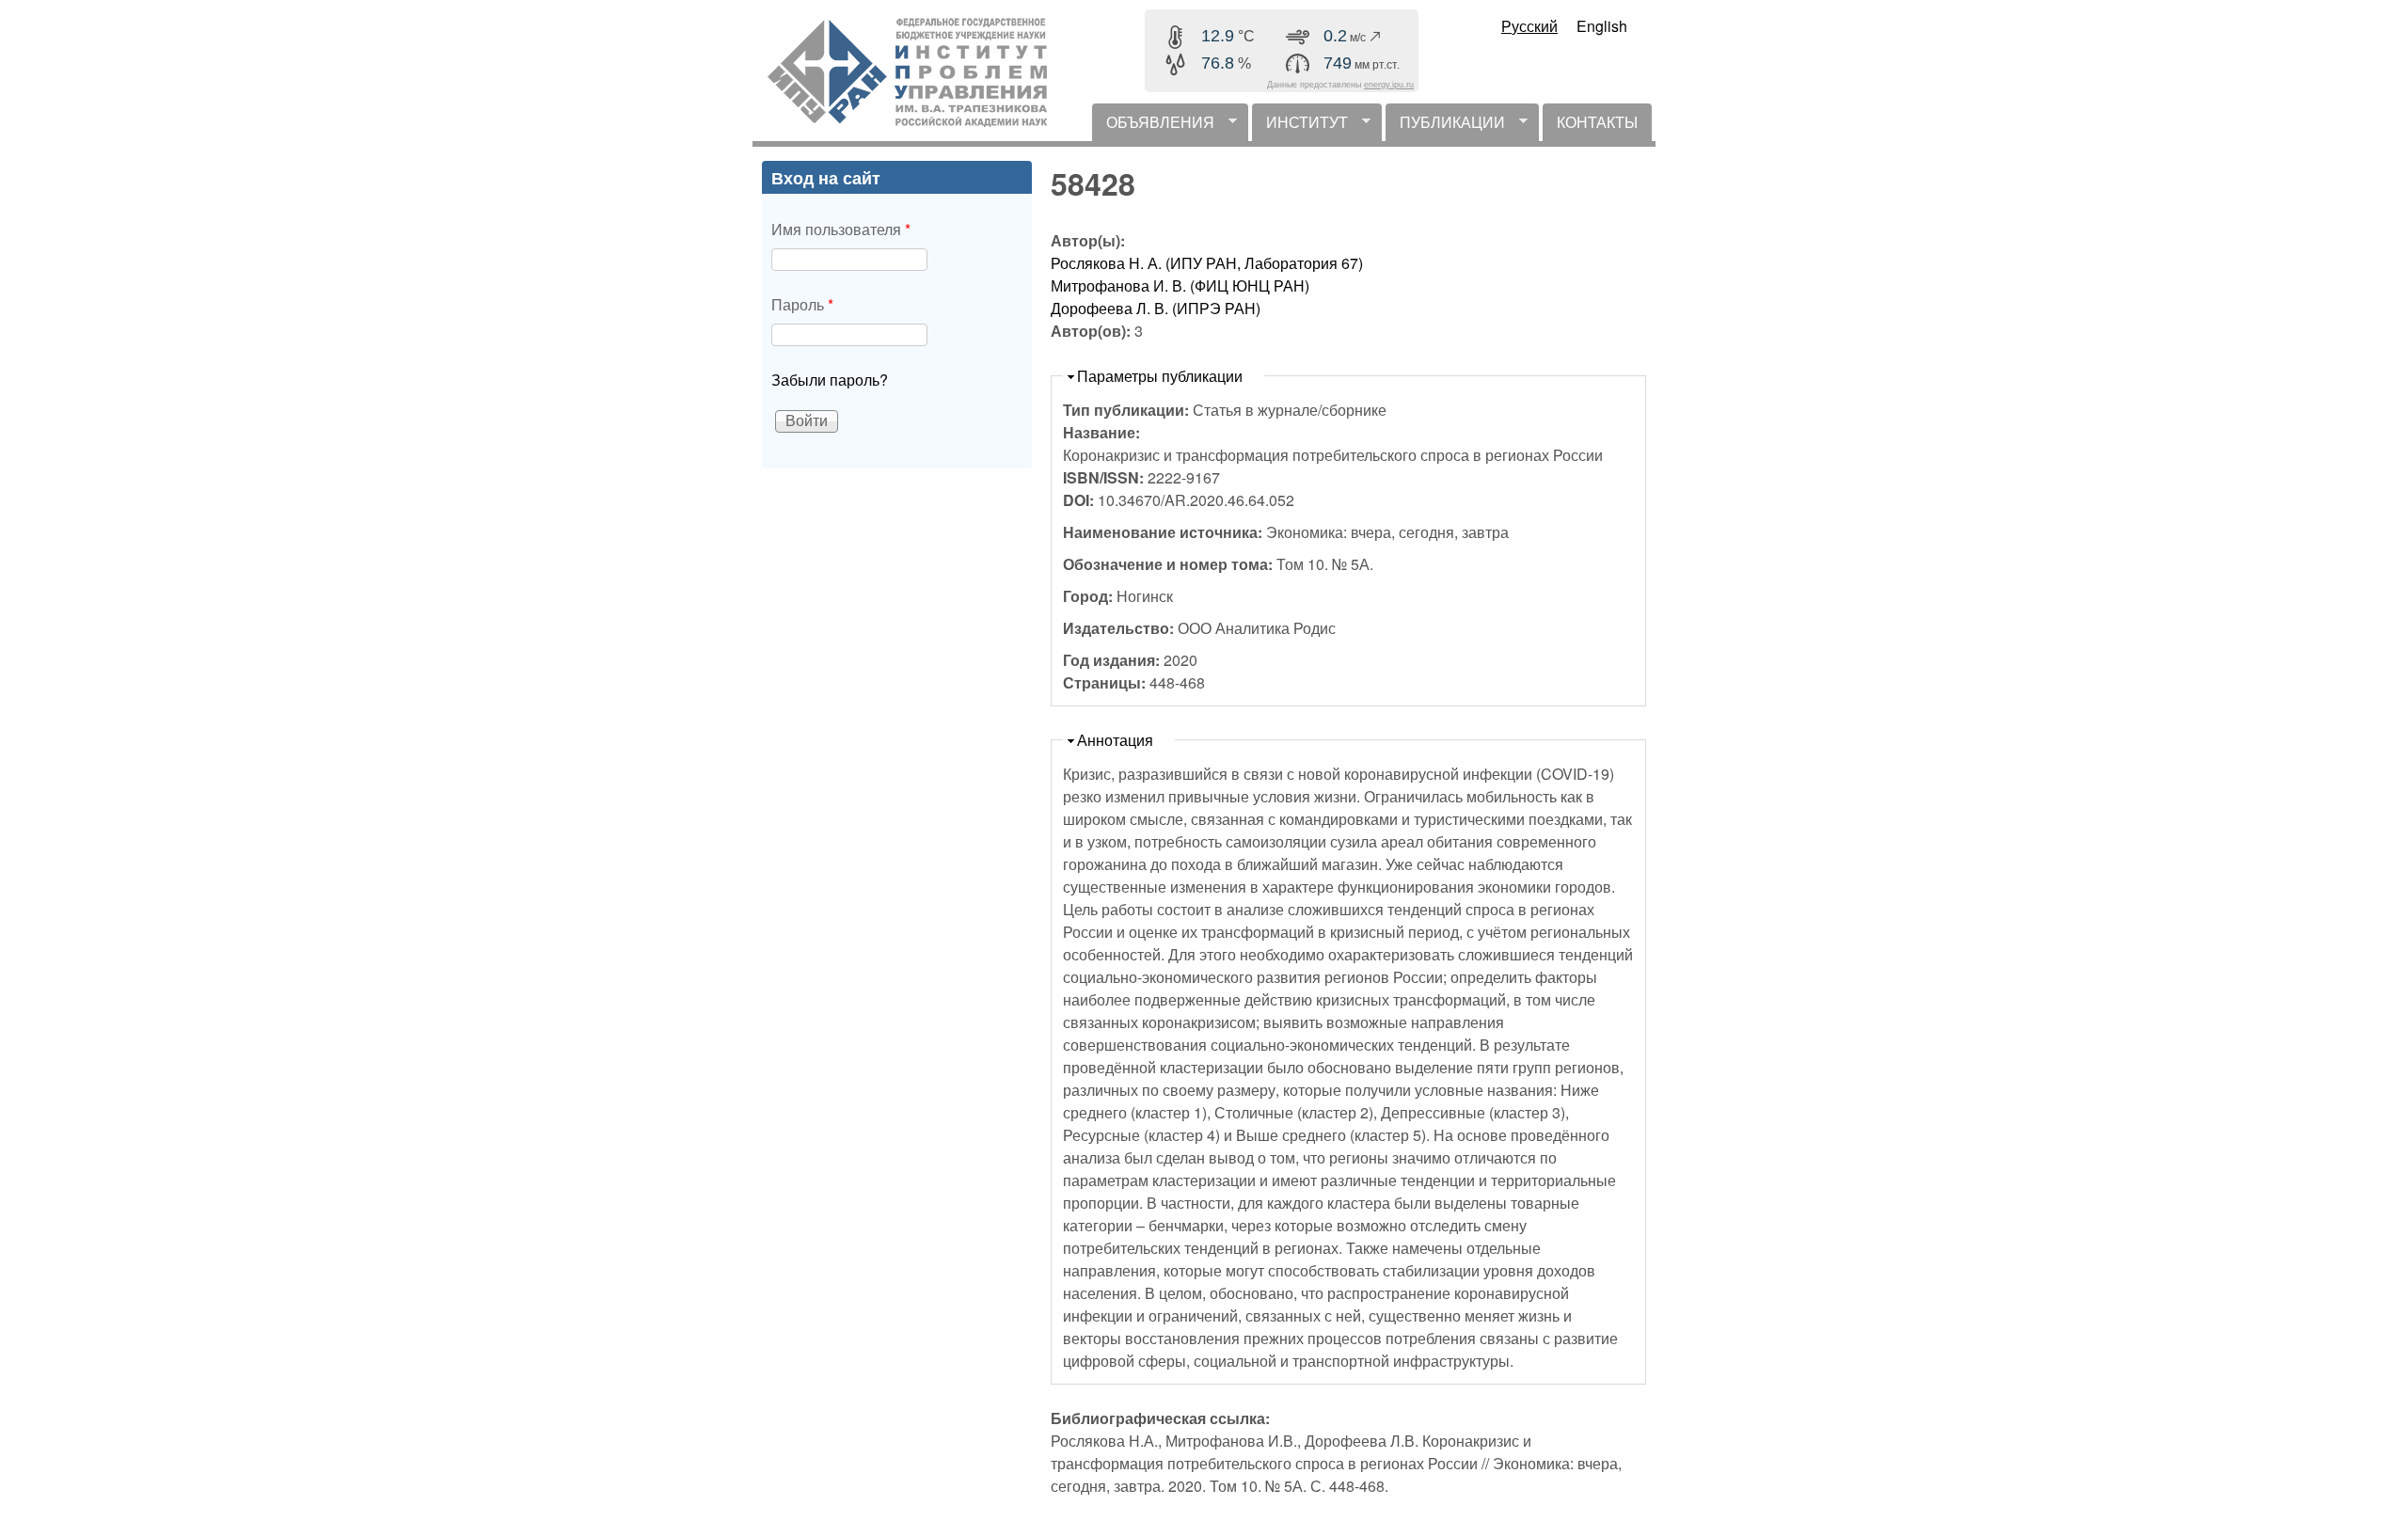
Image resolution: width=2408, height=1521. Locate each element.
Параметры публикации (1160, 376)
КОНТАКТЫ (1597, 122)
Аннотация (1115, 740)
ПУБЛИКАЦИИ (1445, 126)
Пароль (802, 304)
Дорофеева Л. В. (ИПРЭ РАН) (1156, 308)
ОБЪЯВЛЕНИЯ (1153, 126)
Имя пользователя (841, 229)
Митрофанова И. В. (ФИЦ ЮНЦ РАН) (1180, 285)
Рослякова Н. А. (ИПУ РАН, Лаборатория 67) (1207, 263)
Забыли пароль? (830, 380)
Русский (1529, 26)
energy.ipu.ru (1389, 85)
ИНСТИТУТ (1300, 126)
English (1602, 26)
